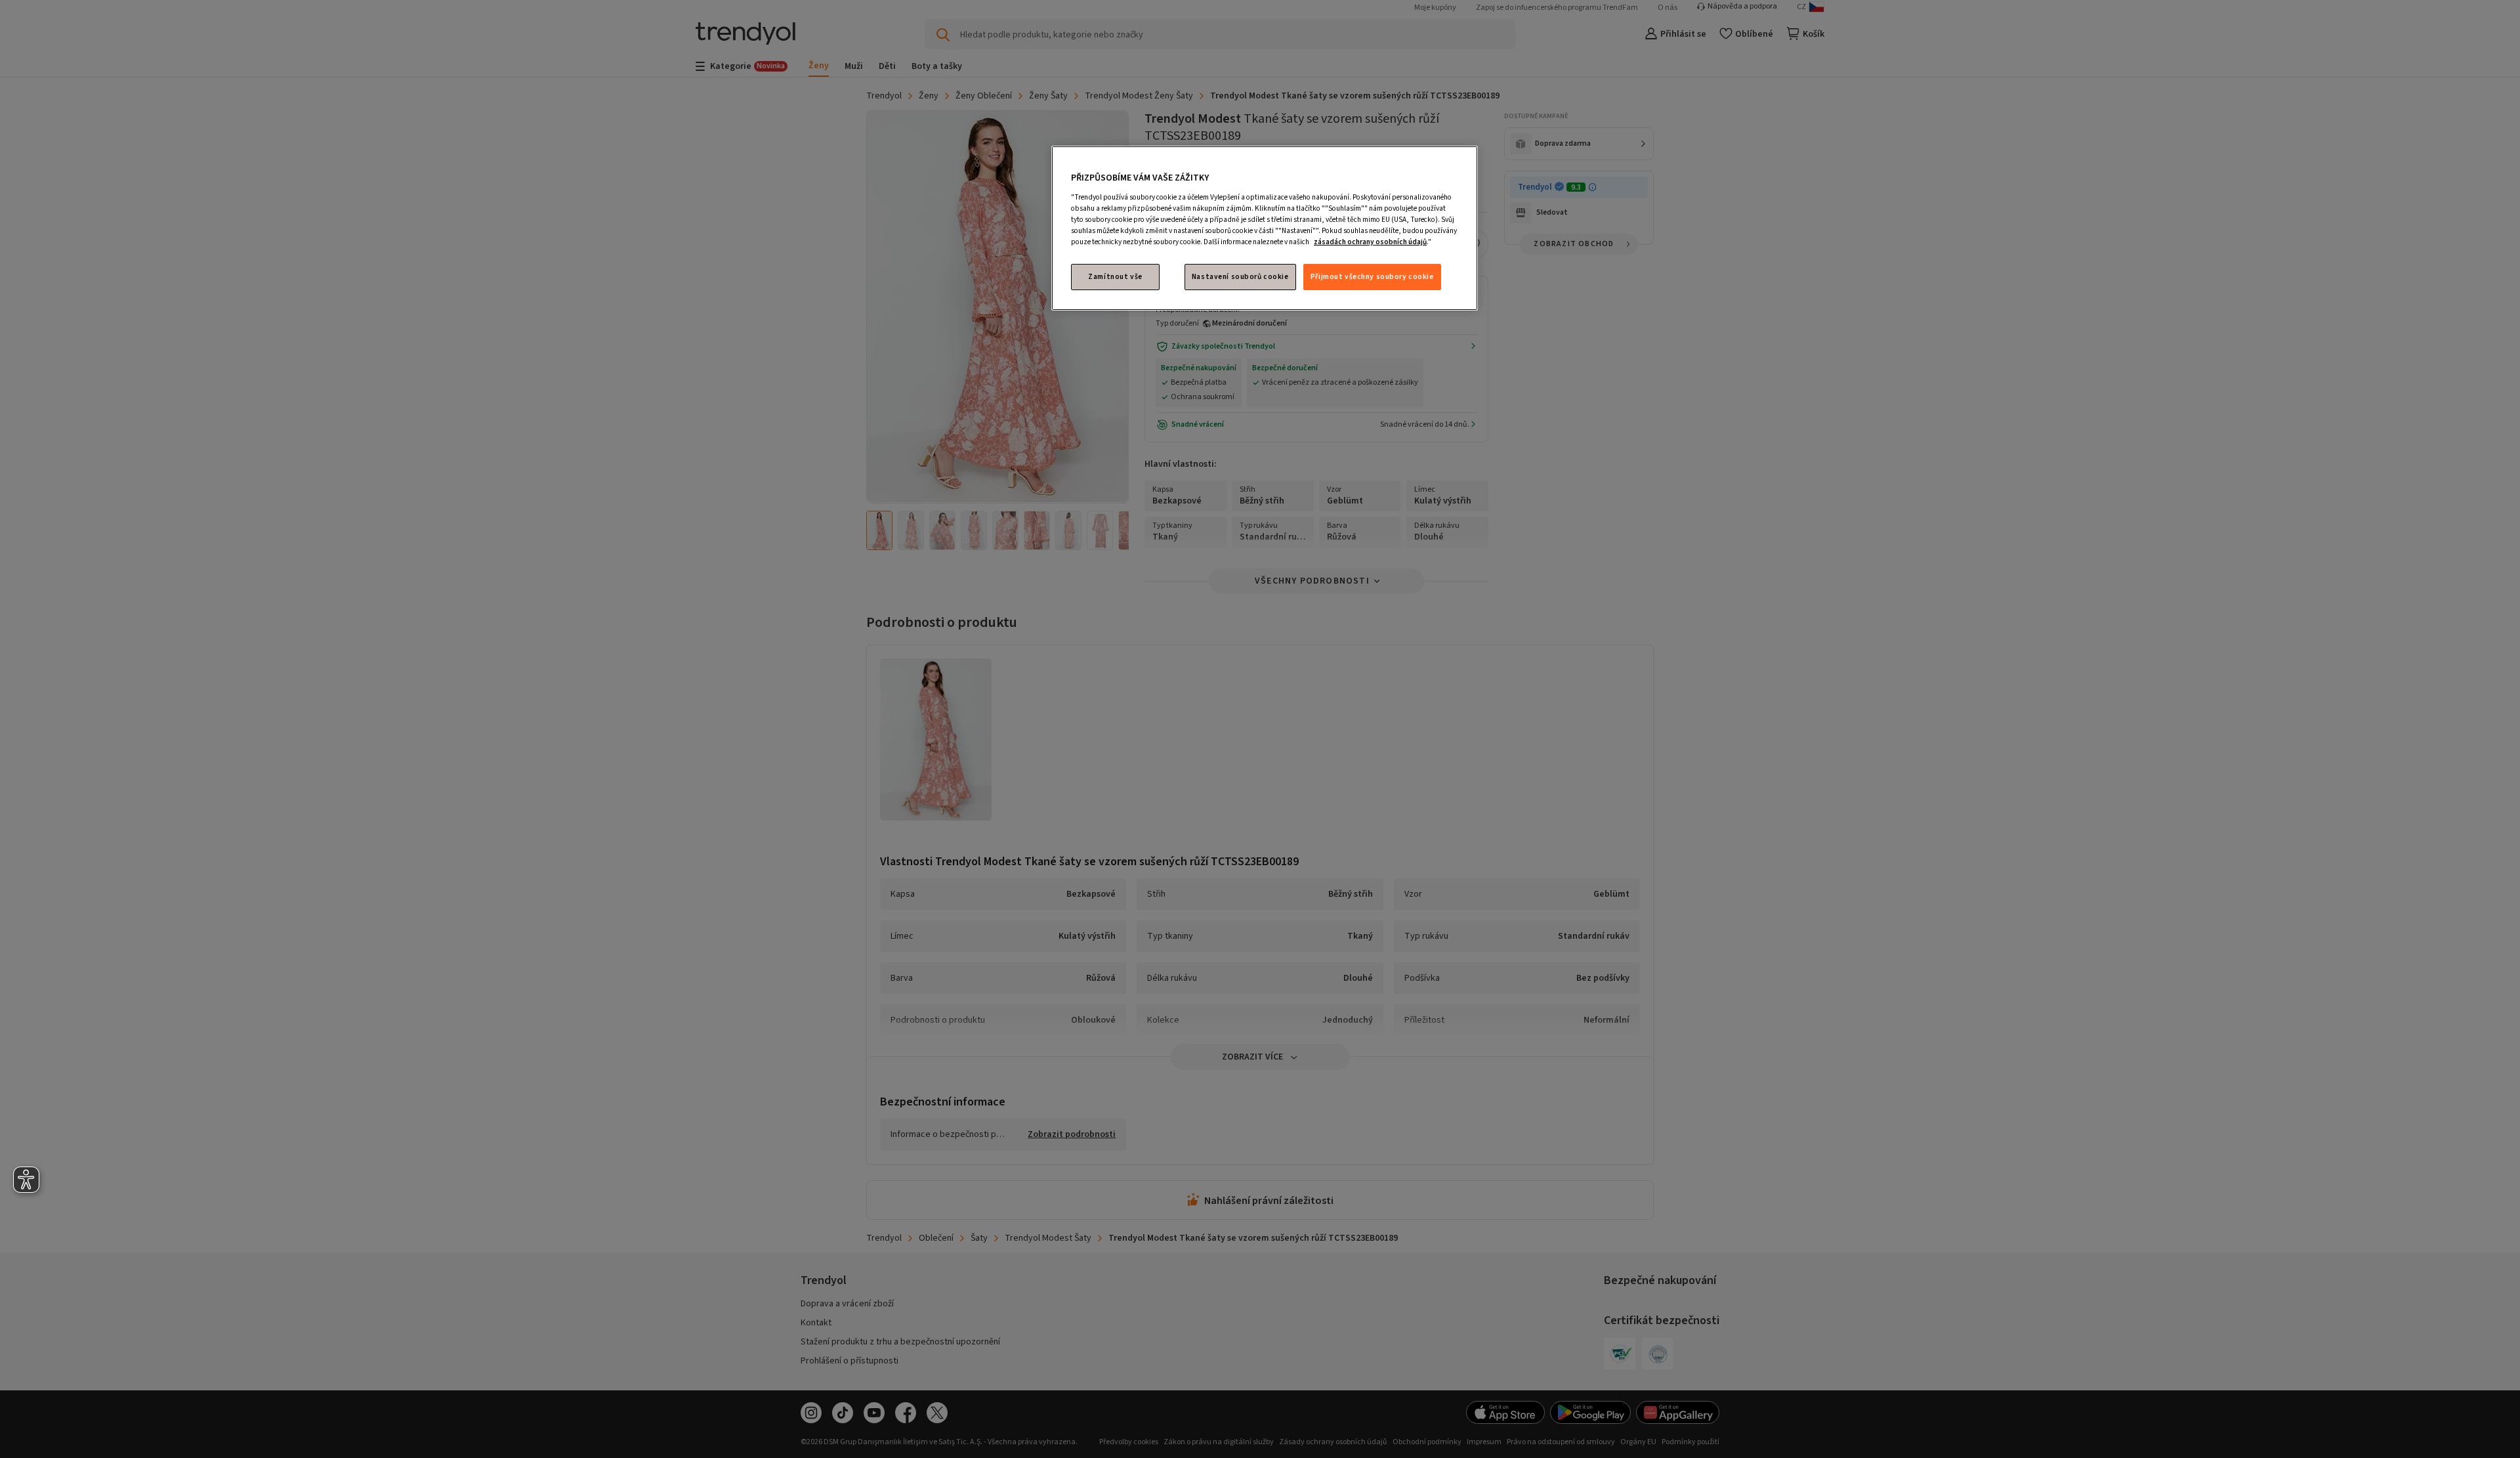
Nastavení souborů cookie (1240, 277)
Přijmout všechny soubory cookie (1372, 277)
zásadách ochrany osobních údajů (1370, 242)
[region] (1265, 228)
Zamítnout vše (1115, 277)
